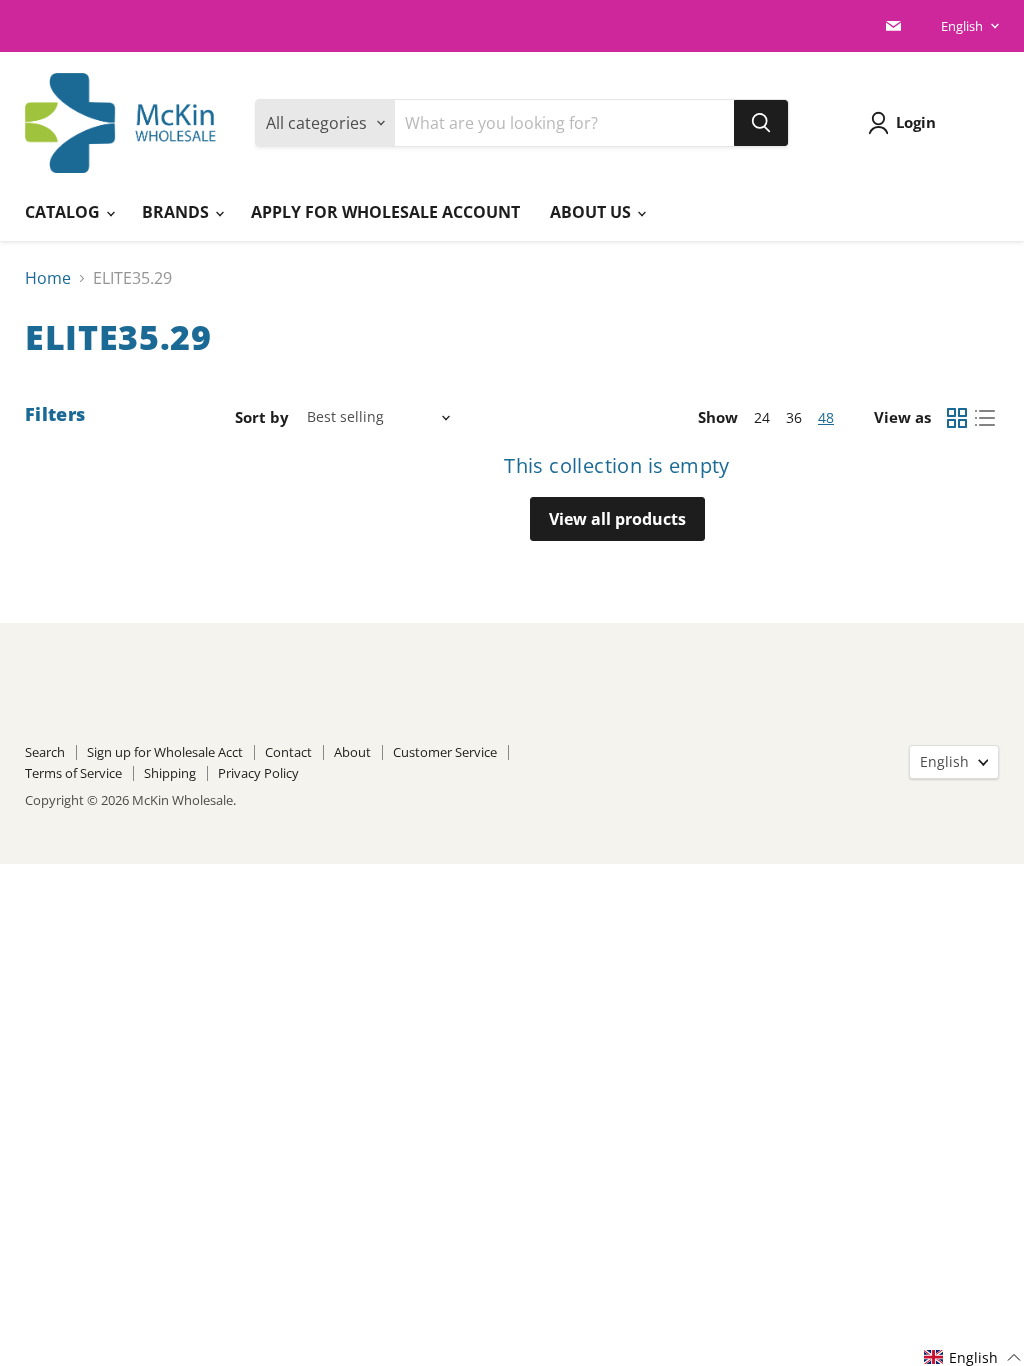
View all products (617, 519)
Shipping (170, 773)
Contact (288, 752)
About (352, 752)
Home (48, 278)
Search (45, 752)
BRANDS (177, 212)
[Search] (761, 123)
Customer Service (445, 752)
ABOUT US (592, 212)
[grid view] (957, 418)
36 (794, 417)
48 (826, 417)
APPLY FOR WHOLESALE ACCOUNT (385, 212)
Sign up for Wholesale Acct (165, 752)
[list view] (985, 418)
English (962, 26)
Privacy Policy (258, 773)
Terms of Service (73, 773)
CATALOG (64, 212)
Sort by (262, 417)
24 (762, 417)
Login (916, 122)
